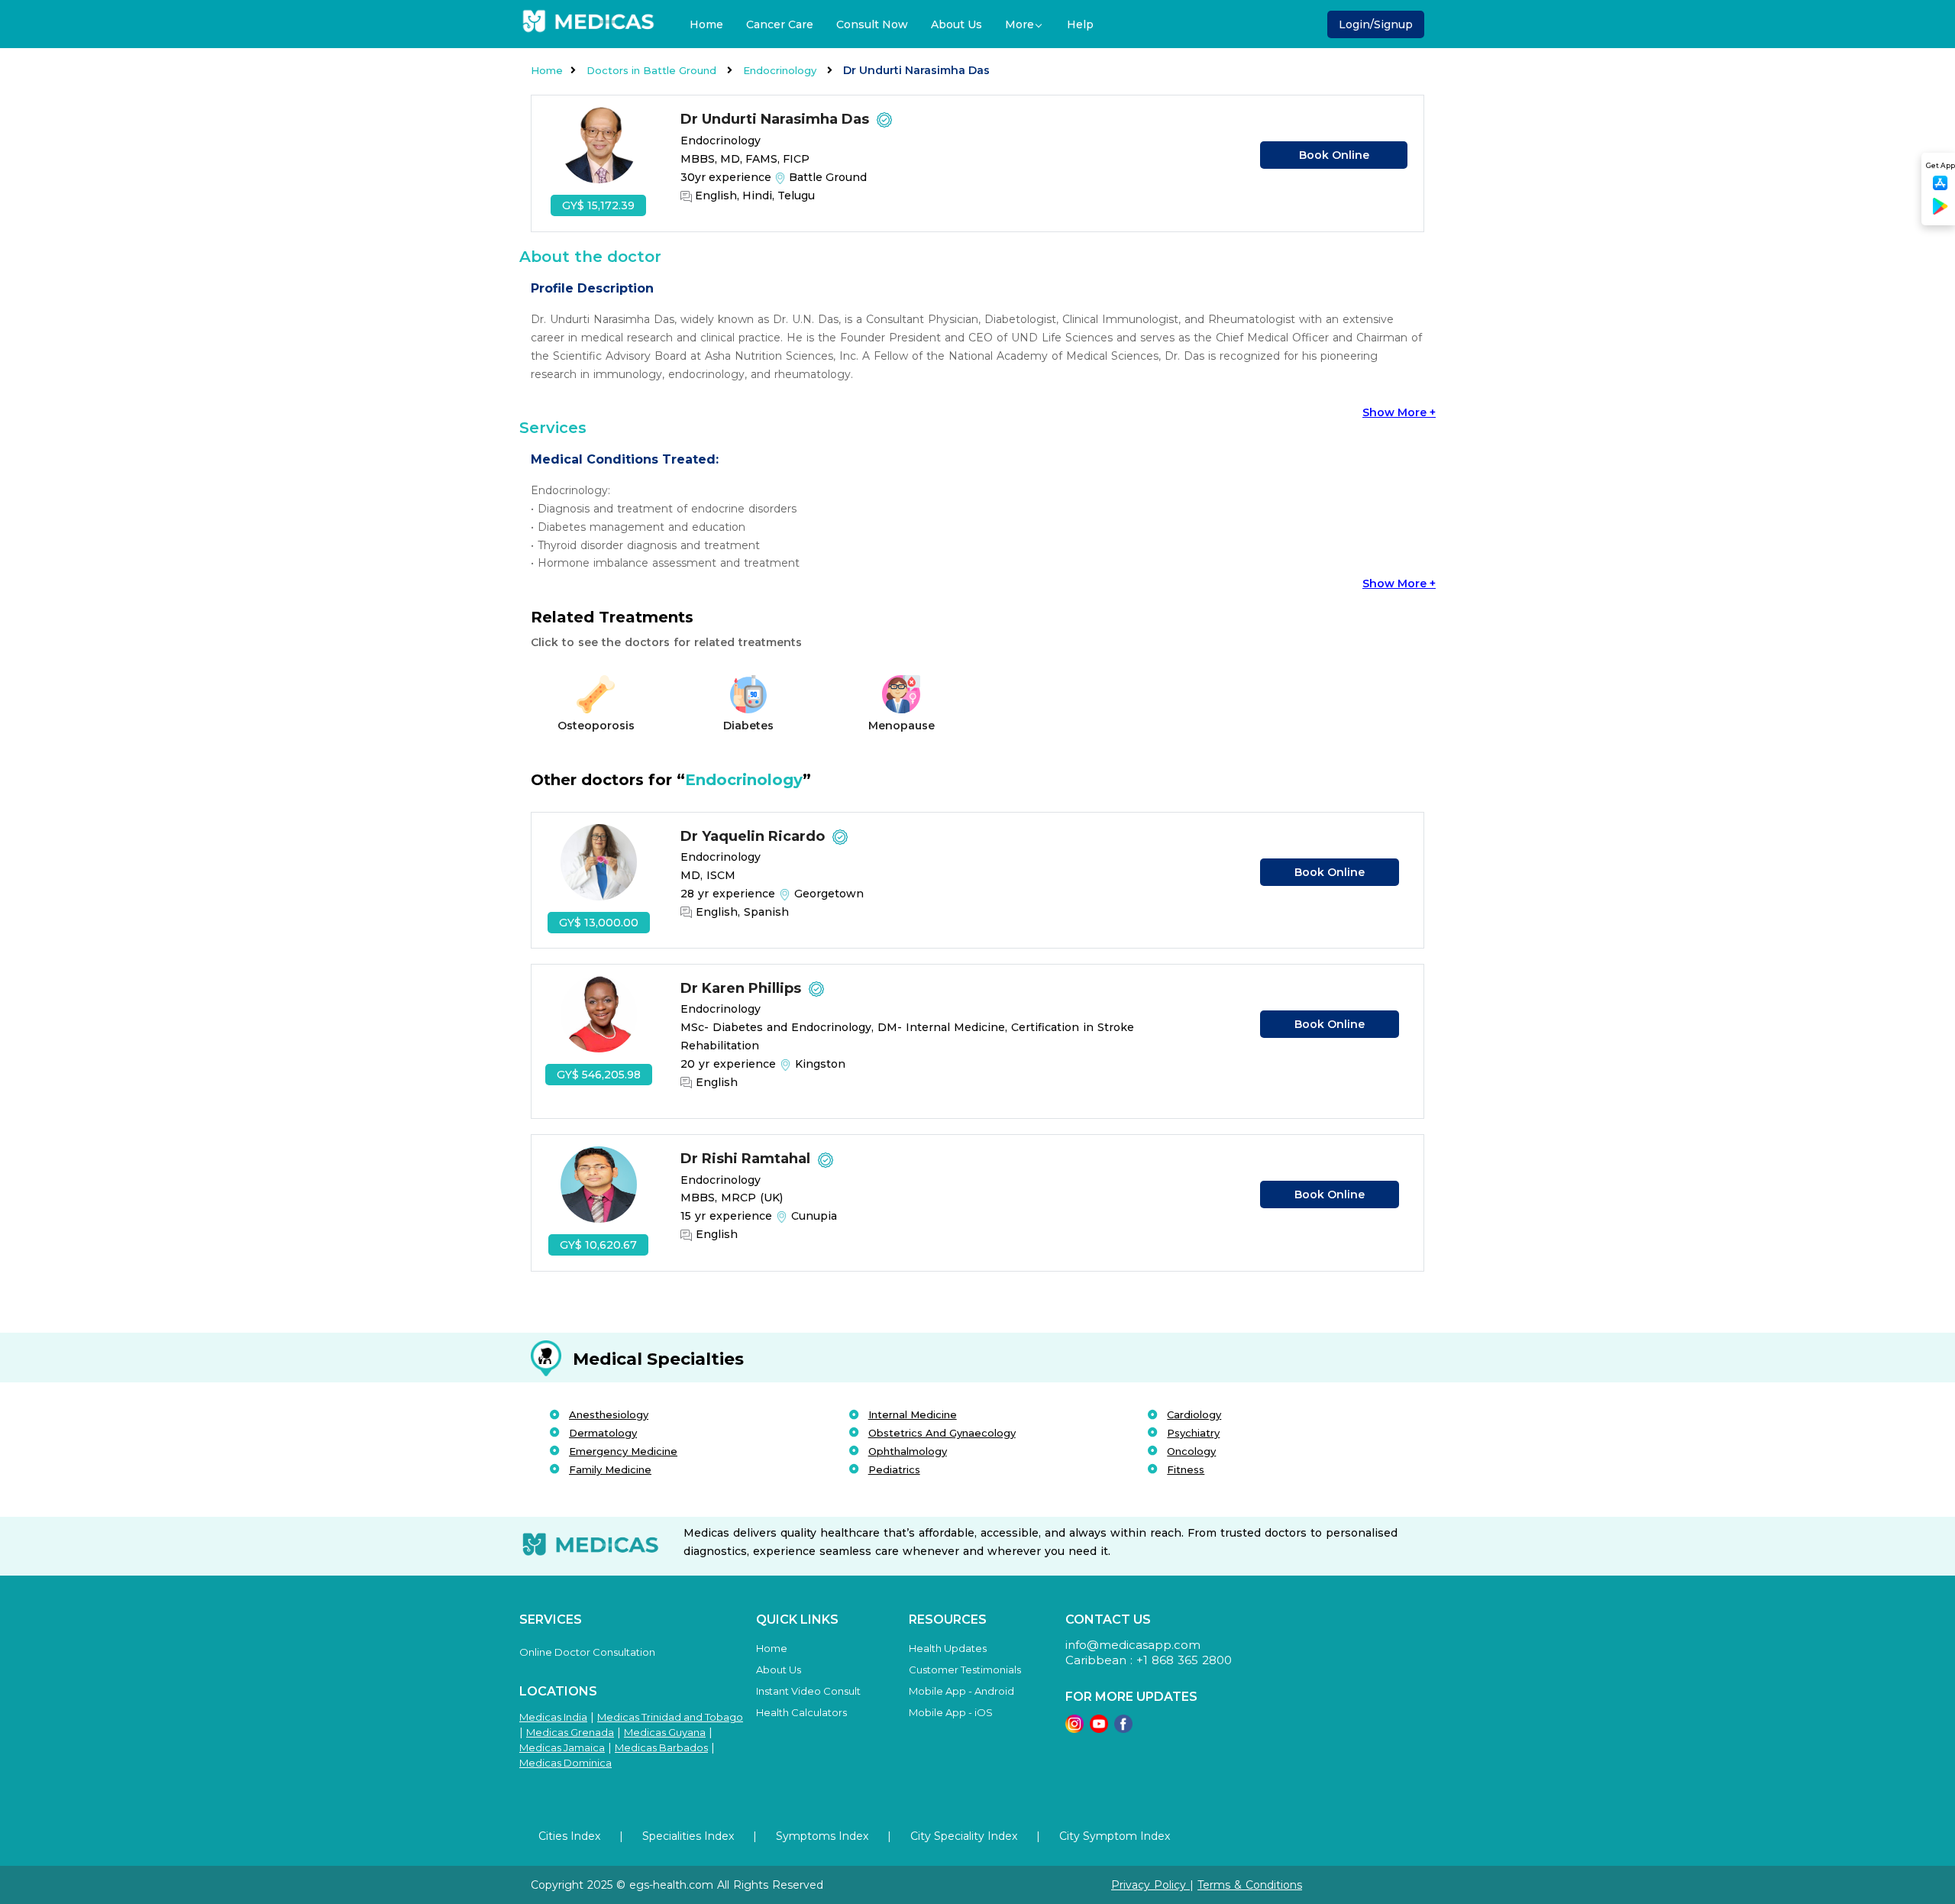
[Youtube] (1099, 1729)
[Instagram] (1074, 1729)
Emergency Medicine (623, 1451)
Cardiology (1194, 1414)
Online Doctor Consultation (587, 1652)
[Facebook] (1123, 1729)
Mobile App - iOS (951, 1712)
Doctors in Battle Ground (653, 70)
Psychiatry (1193, 1433)
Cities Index (569, 1836)
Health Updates (948, 1648)
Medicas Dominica (565, 1763)
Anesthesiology (609, 1414)
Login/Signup (1376, 24)
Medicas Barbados (661, 1747)
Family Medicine (610, 1469)
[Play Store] (1940, 212)
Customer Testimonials (965, 1670)
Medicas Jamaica (562, 1747)
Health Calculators (801, 1712)
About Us (956, 24)
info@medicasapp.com (1133, 1645)
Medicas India (553, 1717)
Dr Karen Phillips (743, 988)
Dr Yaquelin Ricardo (755, 836)
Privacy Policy (1150, 1885)
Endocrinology (781, 70)
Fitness (1186, 1469)
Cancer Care (780, 24)
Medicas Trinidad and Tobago (670, 1717)
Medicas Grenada (570, 1732)
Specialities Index (688, 1836)
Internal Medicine (913, 1414)
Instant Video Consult (808, 1691)
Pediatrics (894, 1469)
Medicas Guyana (665, 1732)
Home (706, 24)
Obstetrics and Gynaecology (942, 1433)
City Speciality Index (964, 1836)
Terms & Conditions (1250, 1885)
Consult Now (872, 24)
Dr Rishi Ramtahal (747, 1159)
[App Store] (1940, 187)
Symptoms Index (822, 1836)
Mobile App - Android (961, 1691)
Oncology (1191, 1451)
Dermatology (603, 1433)
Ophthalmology (908, 1451)
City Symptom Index (1115, 1836)
